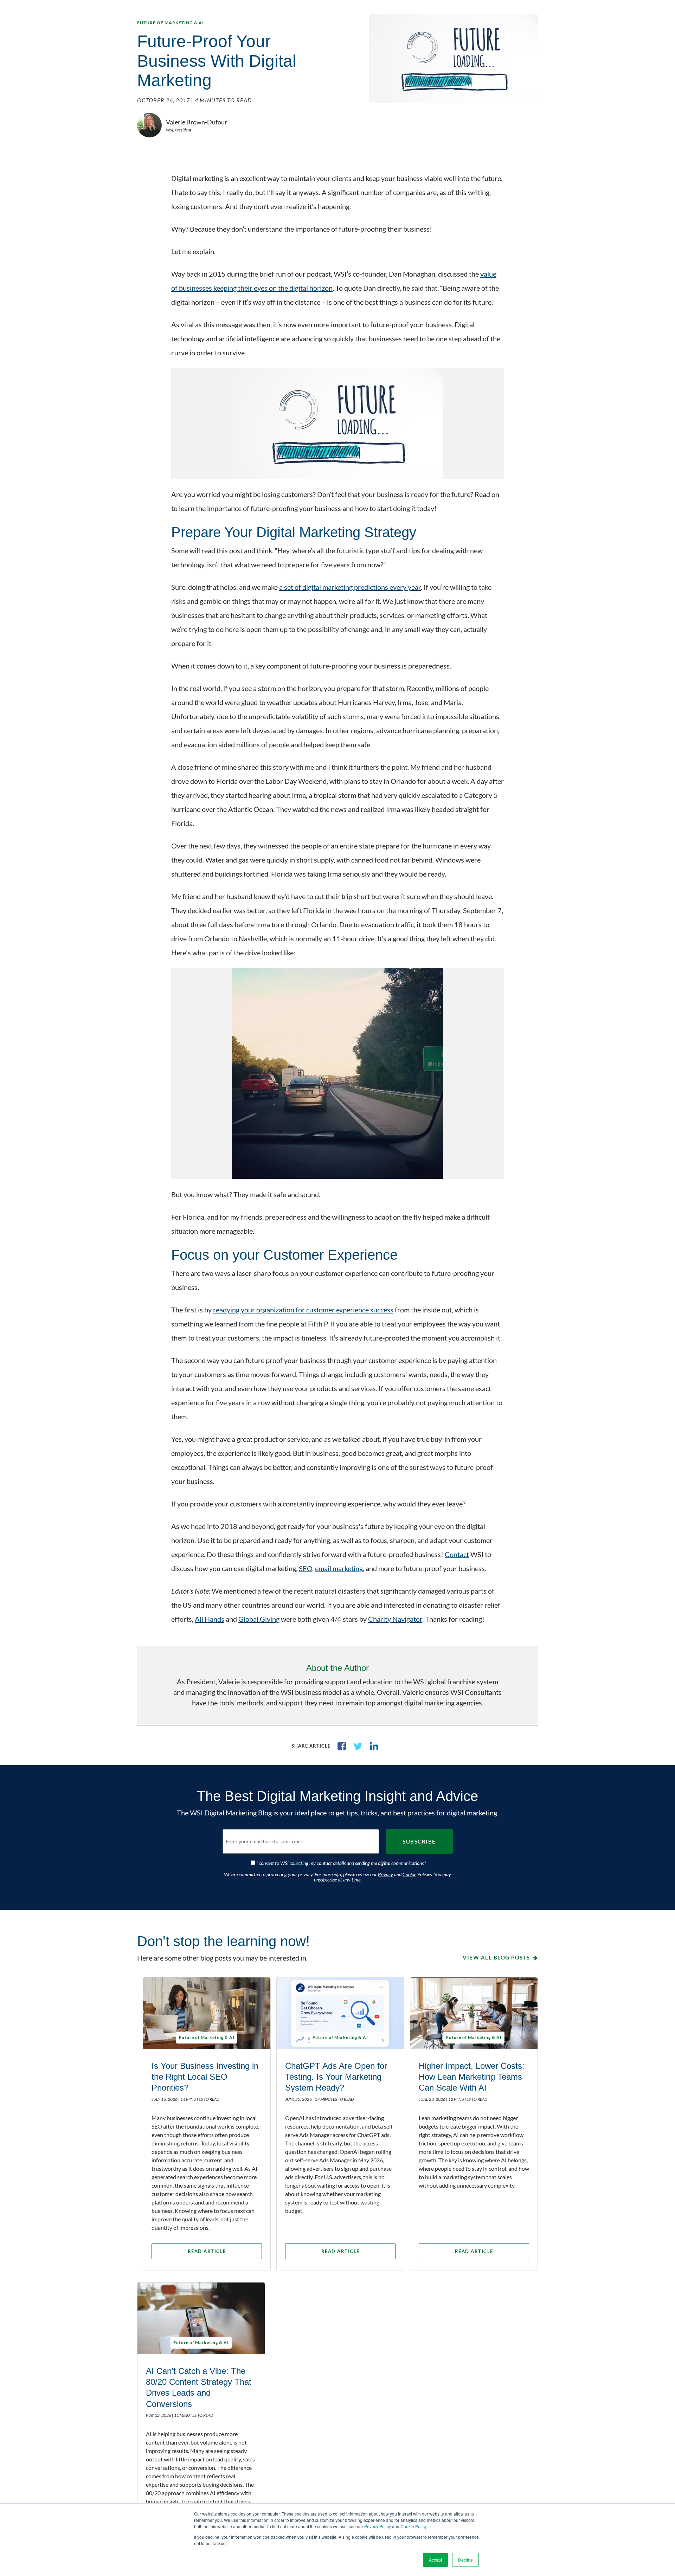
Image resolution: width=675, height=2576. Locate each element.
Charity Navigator (395, 1619)
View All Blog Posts (496, 1957)
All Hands (210, 1619)
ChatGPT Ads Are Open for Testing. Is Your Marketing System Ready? (336, 2077)
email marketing (339, 1568)
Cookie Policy (413, 2526)
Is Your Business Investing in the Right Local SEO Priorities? (205, 2077)
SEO (306, 1568)
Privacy (385, 1874)
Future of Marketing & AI (171, 23)
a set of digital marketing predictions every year (350, 587)
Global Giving (259, 1619)
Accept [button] (435, 2560)
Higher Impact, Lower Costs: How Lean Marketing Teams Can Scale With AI (472, 2077)
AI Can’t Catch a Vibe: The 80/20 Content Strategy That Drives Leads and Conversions (199, 2387)
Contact (457, 1554)
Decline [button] (465, 2560)
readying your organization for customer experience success (303, 1310)
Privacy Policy (378, 2526)
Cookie (409, 1874)
